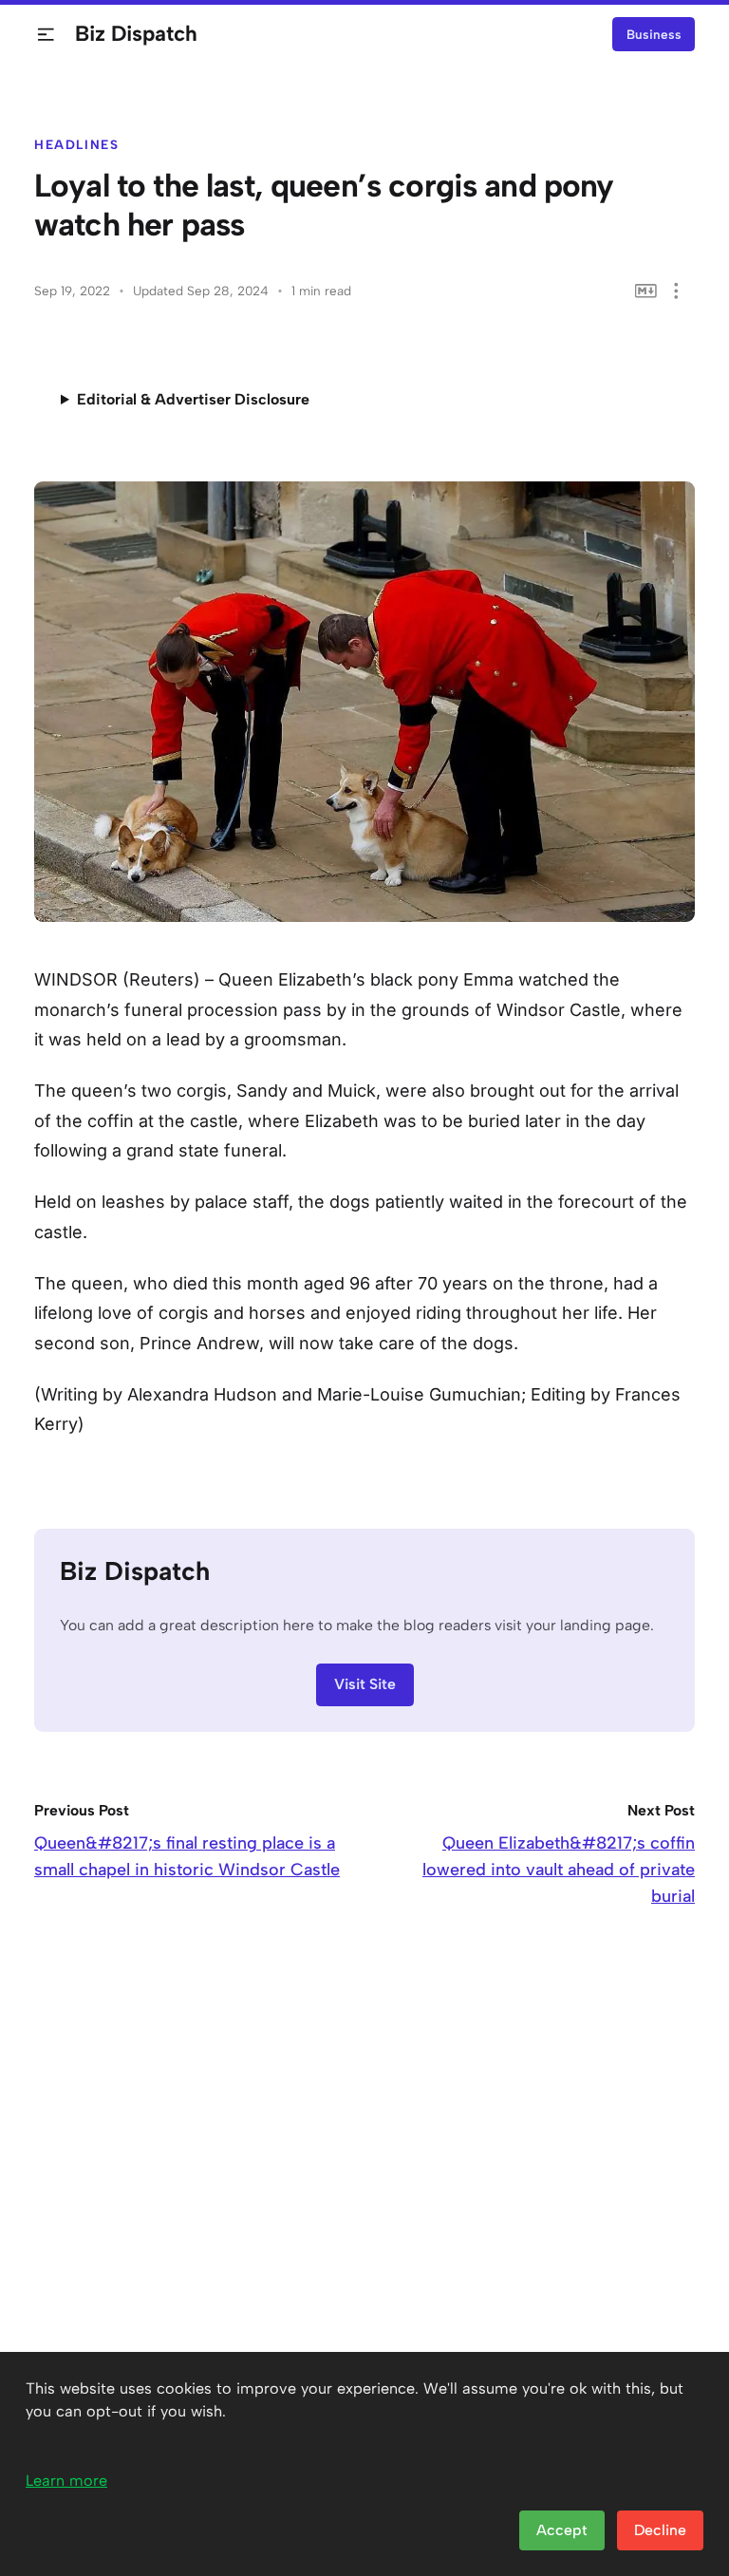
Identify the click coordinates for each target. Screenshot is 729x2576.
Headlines (77, 144)
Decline (660, 2530)
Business (654, 34)
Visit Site (365, 1684)
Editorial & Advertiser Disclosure (193, 399)
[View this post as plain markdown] (646, 291)
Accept (562, 2530)
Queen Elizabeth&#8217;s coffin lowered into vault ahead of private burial (559, 1870)
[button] (46, 35)
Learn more (66, 2481)
